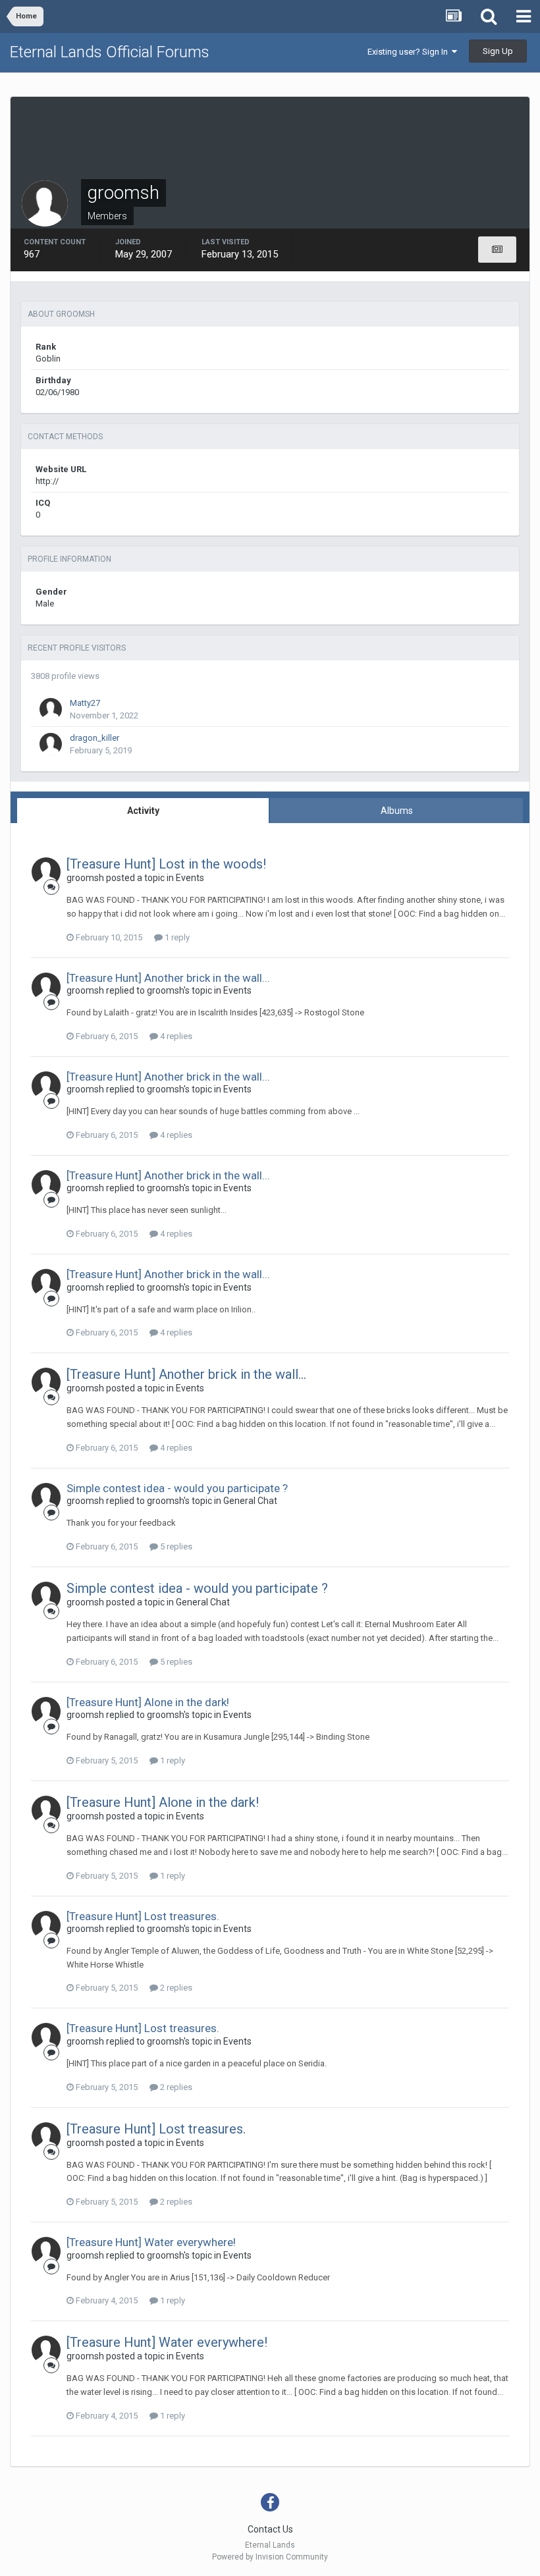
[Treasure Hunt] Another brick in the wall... (168, 978)
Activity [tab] (143, 811)
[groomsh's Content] (497, 250)
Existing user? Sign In (410, 52)
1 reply (176, 937)
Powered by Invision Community (270, 2557)
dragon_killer (94, 738)
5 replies (175, 1546)
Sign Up (498, 51)
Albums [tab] (397, 811)
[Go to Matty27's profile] (51, 709)
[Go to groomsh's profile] (46, 872)
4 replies (175, 1036)
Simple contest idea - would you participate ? (177, 1488)
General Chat (250, 1501)
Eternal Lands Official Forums (110, 52)
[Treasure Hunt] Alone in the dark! (148, 1702)
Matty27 (85, 703)
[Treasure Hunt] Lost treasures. (143, 1916)
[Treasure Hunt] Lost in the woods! (166, 864)
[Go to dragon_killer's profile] (51, 744)
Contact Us (270, 2529)
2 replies (175, 1988)
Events (190, 878)
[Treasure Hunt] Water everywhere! (151, 2242)
